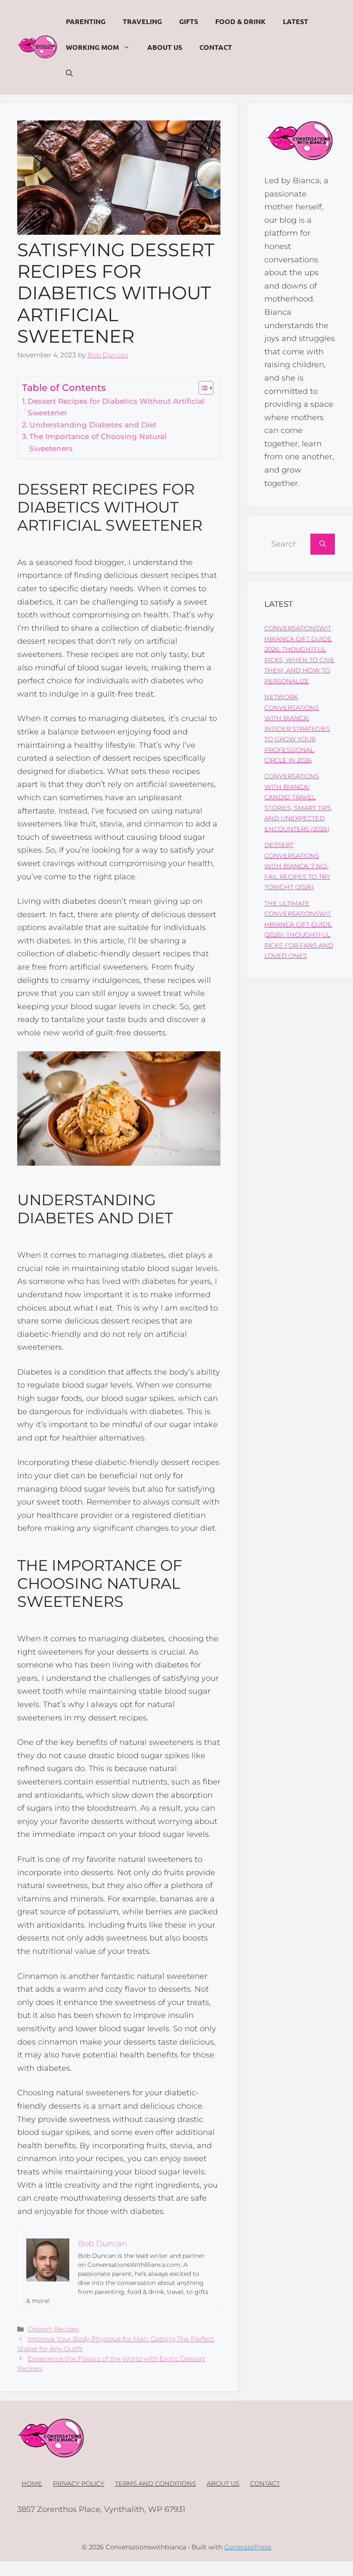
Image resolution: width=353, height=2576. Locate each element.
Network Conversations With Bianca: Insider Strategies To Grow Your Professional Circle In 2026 (297, 729)
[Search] (323, 544)
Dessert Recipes (53, 2329)
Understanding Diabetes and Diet (93, 425)
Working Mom (92, 47)
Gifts (189, 21)
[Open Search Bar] (69, 73)
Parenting (86, 21)
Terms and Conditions (155, 2484)
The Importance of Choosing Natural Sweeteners (98, 442)
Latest (296, 21)
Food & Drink (240, 21)
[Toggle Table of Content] (202, 388)
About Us (165, 47)
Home (32, 2484)
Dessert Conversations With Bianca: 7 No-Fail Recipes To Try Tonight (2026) (297, 866)
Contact (216, 47)
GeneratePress (248, 2547)
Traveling (142, 21)
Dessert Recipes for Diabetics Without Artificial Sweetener (116, 407)
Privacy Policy (79, 2484)
